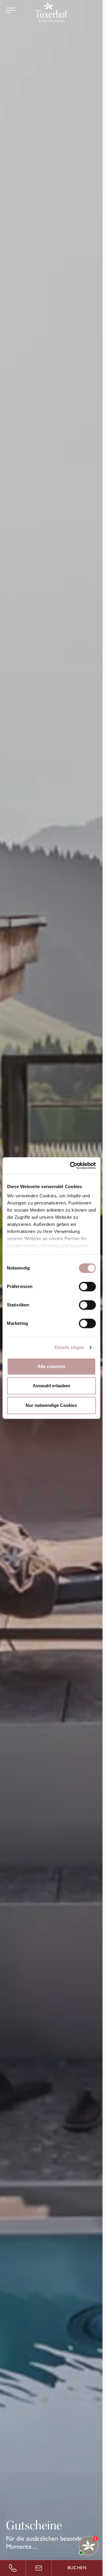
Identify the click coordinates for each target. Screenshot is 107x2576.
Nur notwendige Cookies (51, 1405)
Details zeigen (69, 1347)
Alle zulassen (51, 1366)
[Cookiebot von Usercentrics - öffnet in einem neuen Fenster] (72, 1166)
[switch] (87, 1287)
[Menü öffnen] (11, 10)
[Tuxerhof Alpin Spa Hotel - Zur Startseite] (51, 12)
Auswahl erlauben (51, 1386)
